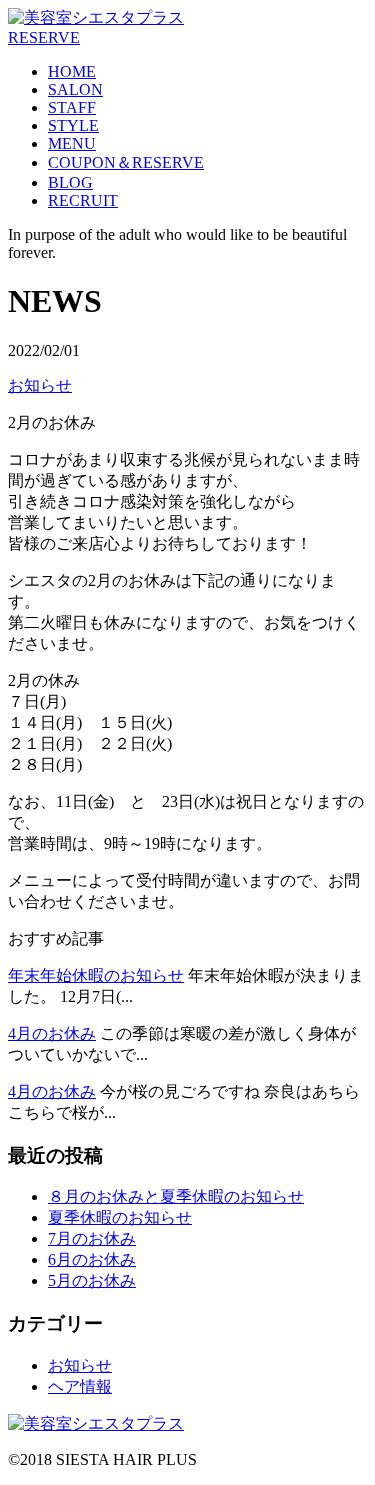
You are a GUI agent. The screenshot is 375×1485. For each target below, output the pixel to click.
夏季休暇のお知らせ (120, 1217)
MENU (72, 143)
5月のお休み (92, 1280)
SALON (75, 89)
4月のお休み (52, 1033)
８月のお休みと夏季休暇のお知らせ (176, 1196)
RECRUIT (83, 200)
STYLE (73, 125)
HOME (72, 71)
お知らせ (40, 385)
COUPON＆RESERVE (126, 162)
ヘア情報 (80, 1386)
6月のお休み (92, 1259)
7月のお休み (92, 1238)
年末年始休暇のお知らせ (96, 975)
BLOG (70, 182)
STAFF (72, 107)
